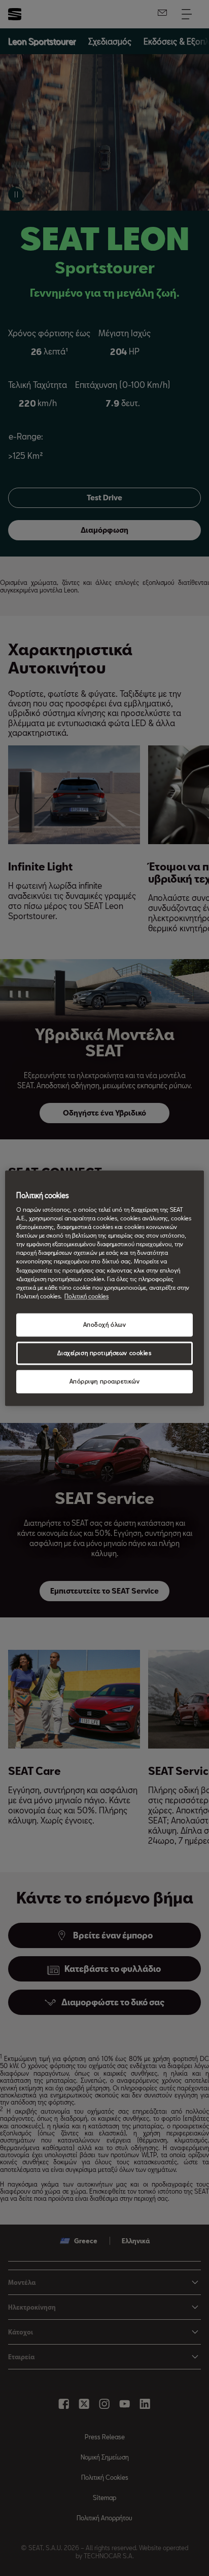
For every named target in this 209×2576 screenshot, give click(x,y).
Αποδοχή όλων (105, 1324)
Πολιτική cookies (86, 1296)
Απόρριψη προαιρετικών (105, 1381)
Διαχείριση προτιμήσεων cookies (104, 1353)
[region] (104, 1288)
